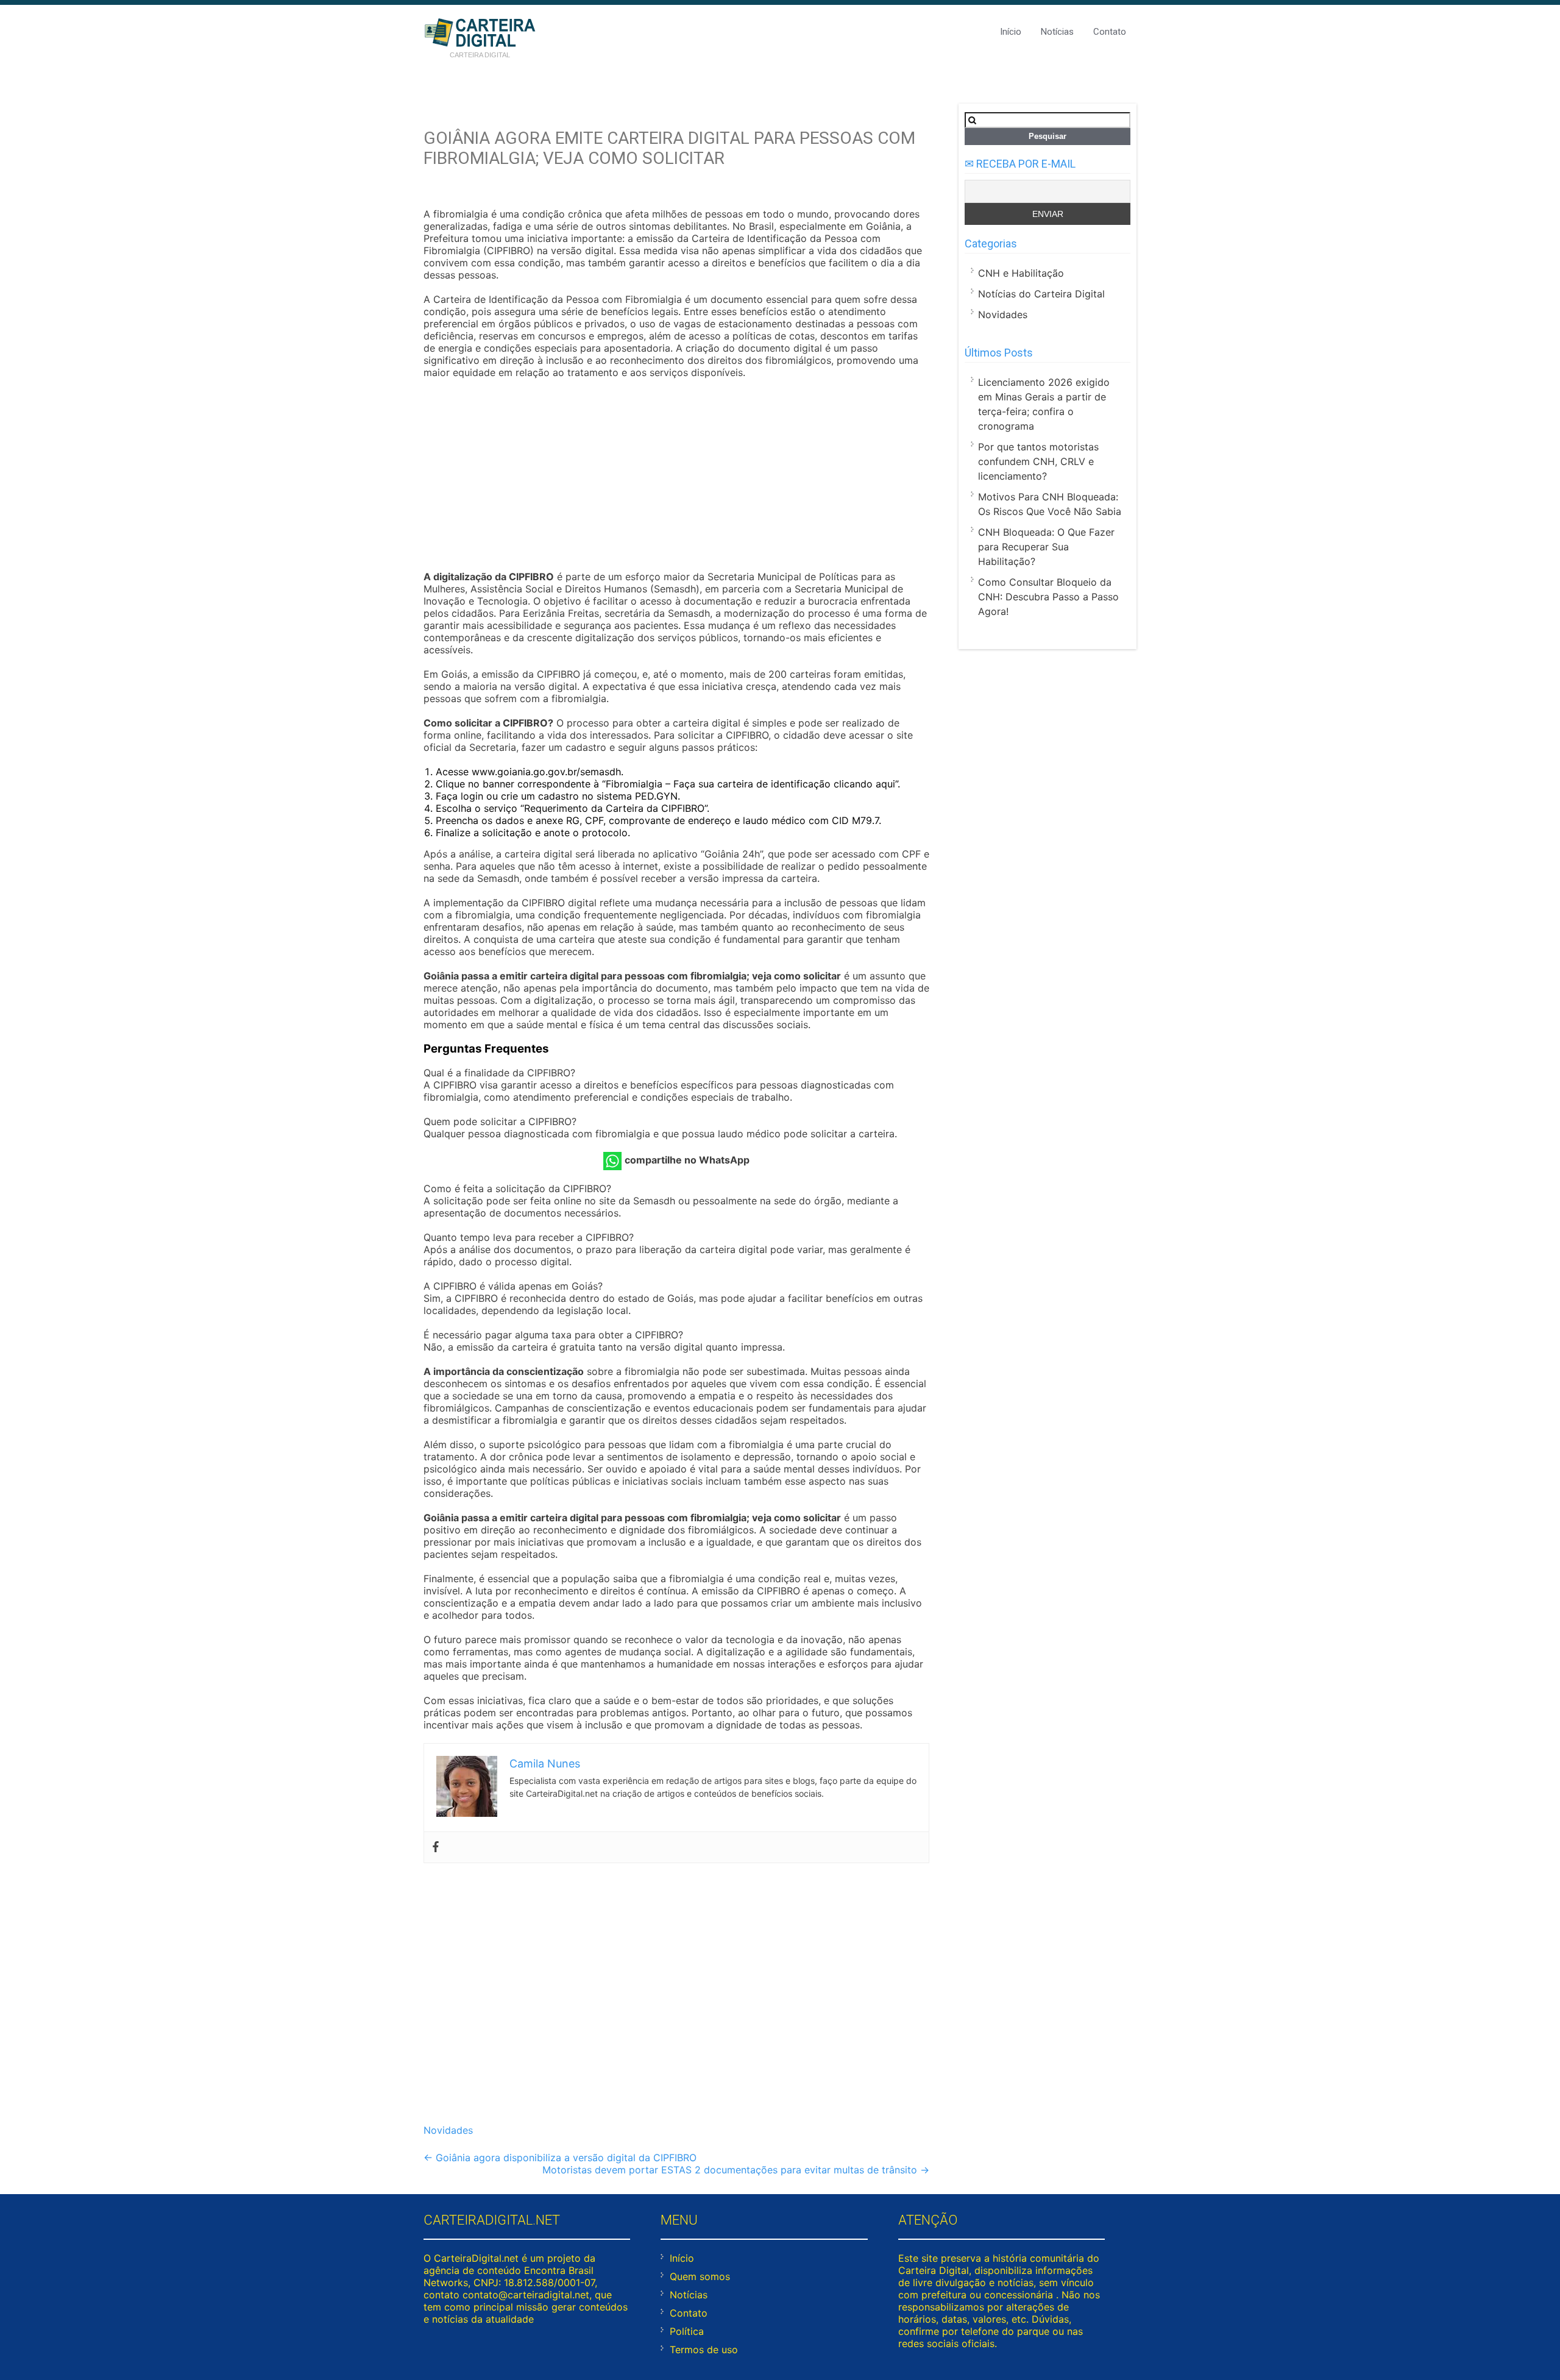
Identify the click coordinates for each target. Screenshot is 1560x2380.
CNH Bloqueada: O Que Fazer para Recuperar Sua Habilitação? (1046, 547)
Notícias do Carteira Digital (1041, 294)
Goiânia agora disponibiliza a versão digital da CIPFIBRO (560, 2158)
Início (1011, 32)
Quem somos (700, 2276)
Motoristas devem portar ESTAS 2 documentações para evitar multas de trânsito (736, 2170)
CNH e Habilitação (1021, 273)
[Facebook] (436, 1847)
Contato (1110, 32)
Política (687, 2331)
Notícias (1057, 32)
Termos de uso (704, 2350)
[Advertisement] (676, 476)
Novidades (448, 2130)
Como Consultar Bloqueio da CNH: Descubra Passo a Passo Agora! (1048, 597)
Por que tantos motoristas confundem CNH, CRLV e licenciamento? (1038, 461)
